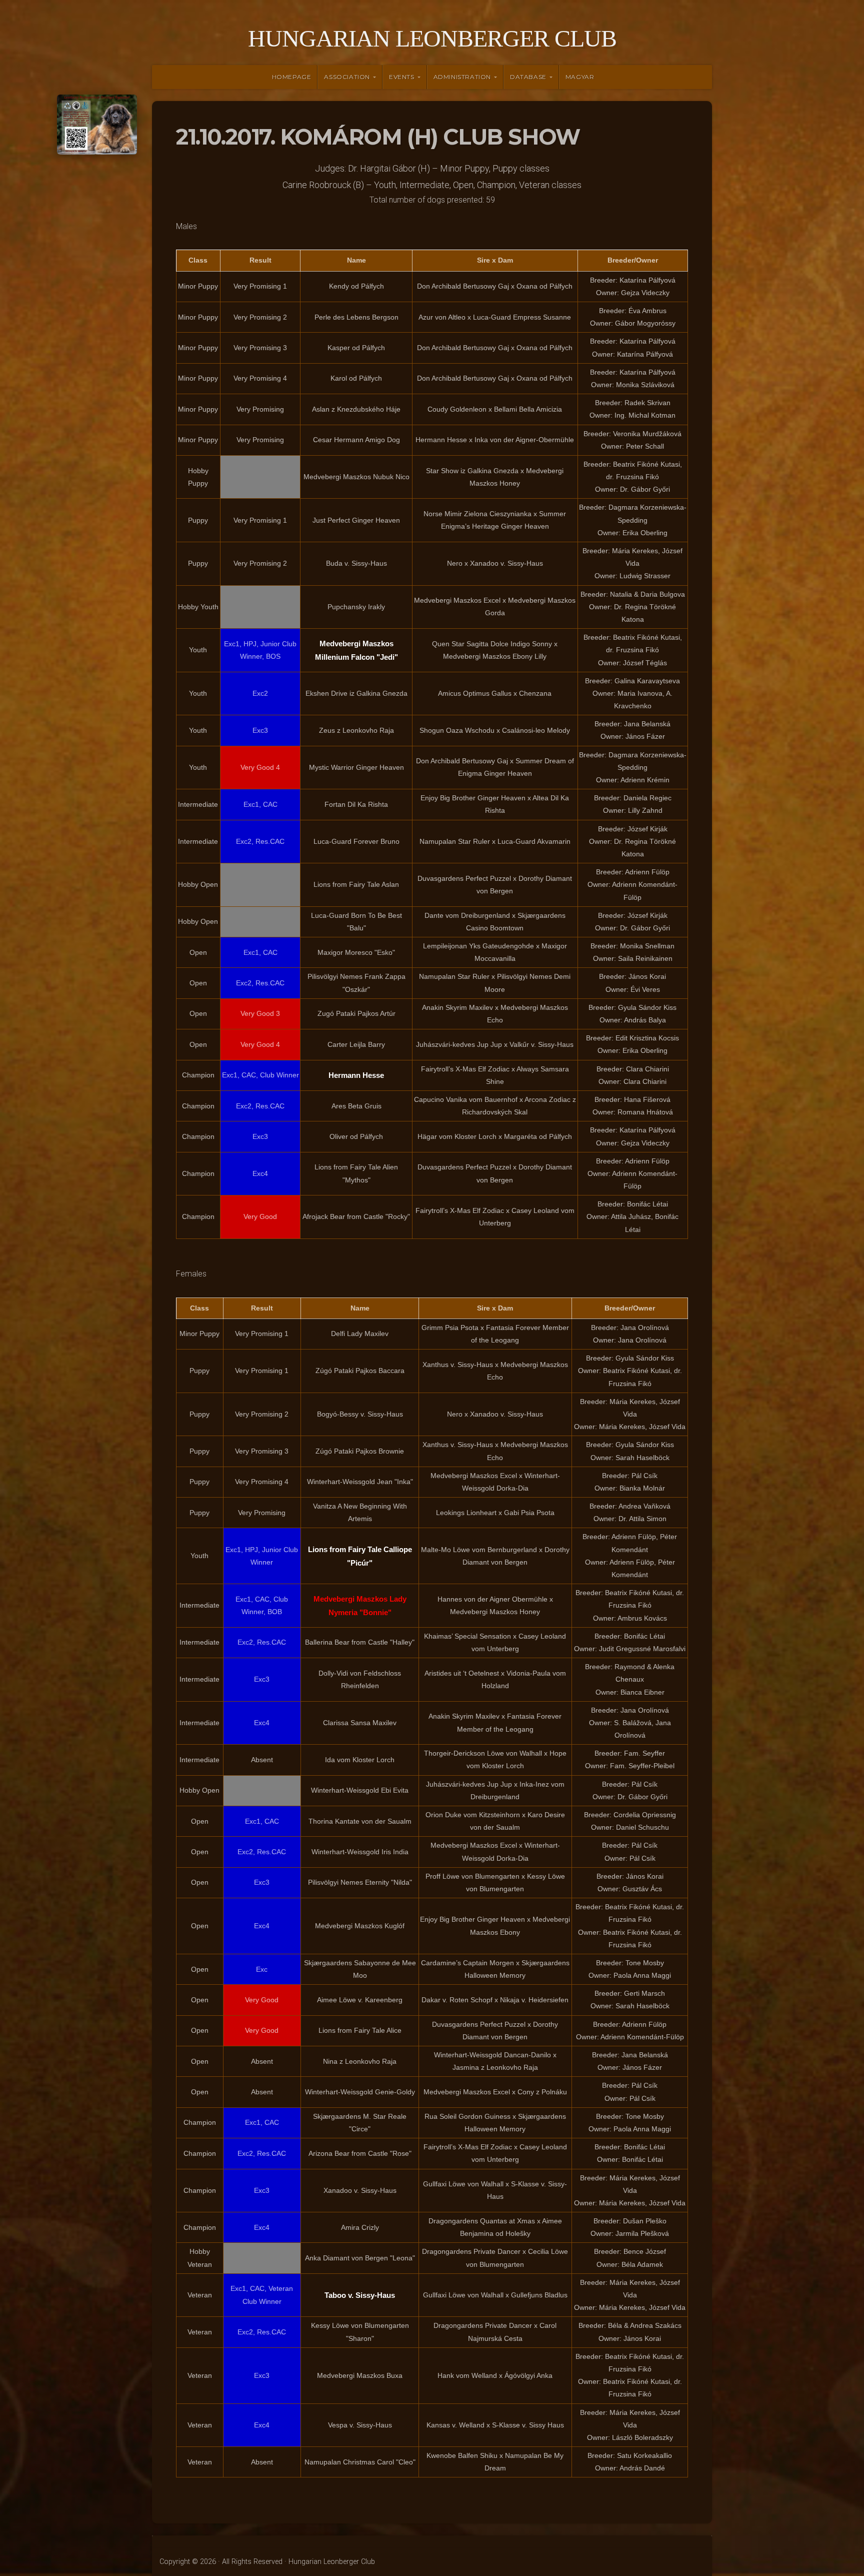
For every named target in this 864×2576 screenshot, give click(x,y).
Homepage (292, 77)
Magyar (580, 77)
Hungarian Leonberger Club (432, 38)
